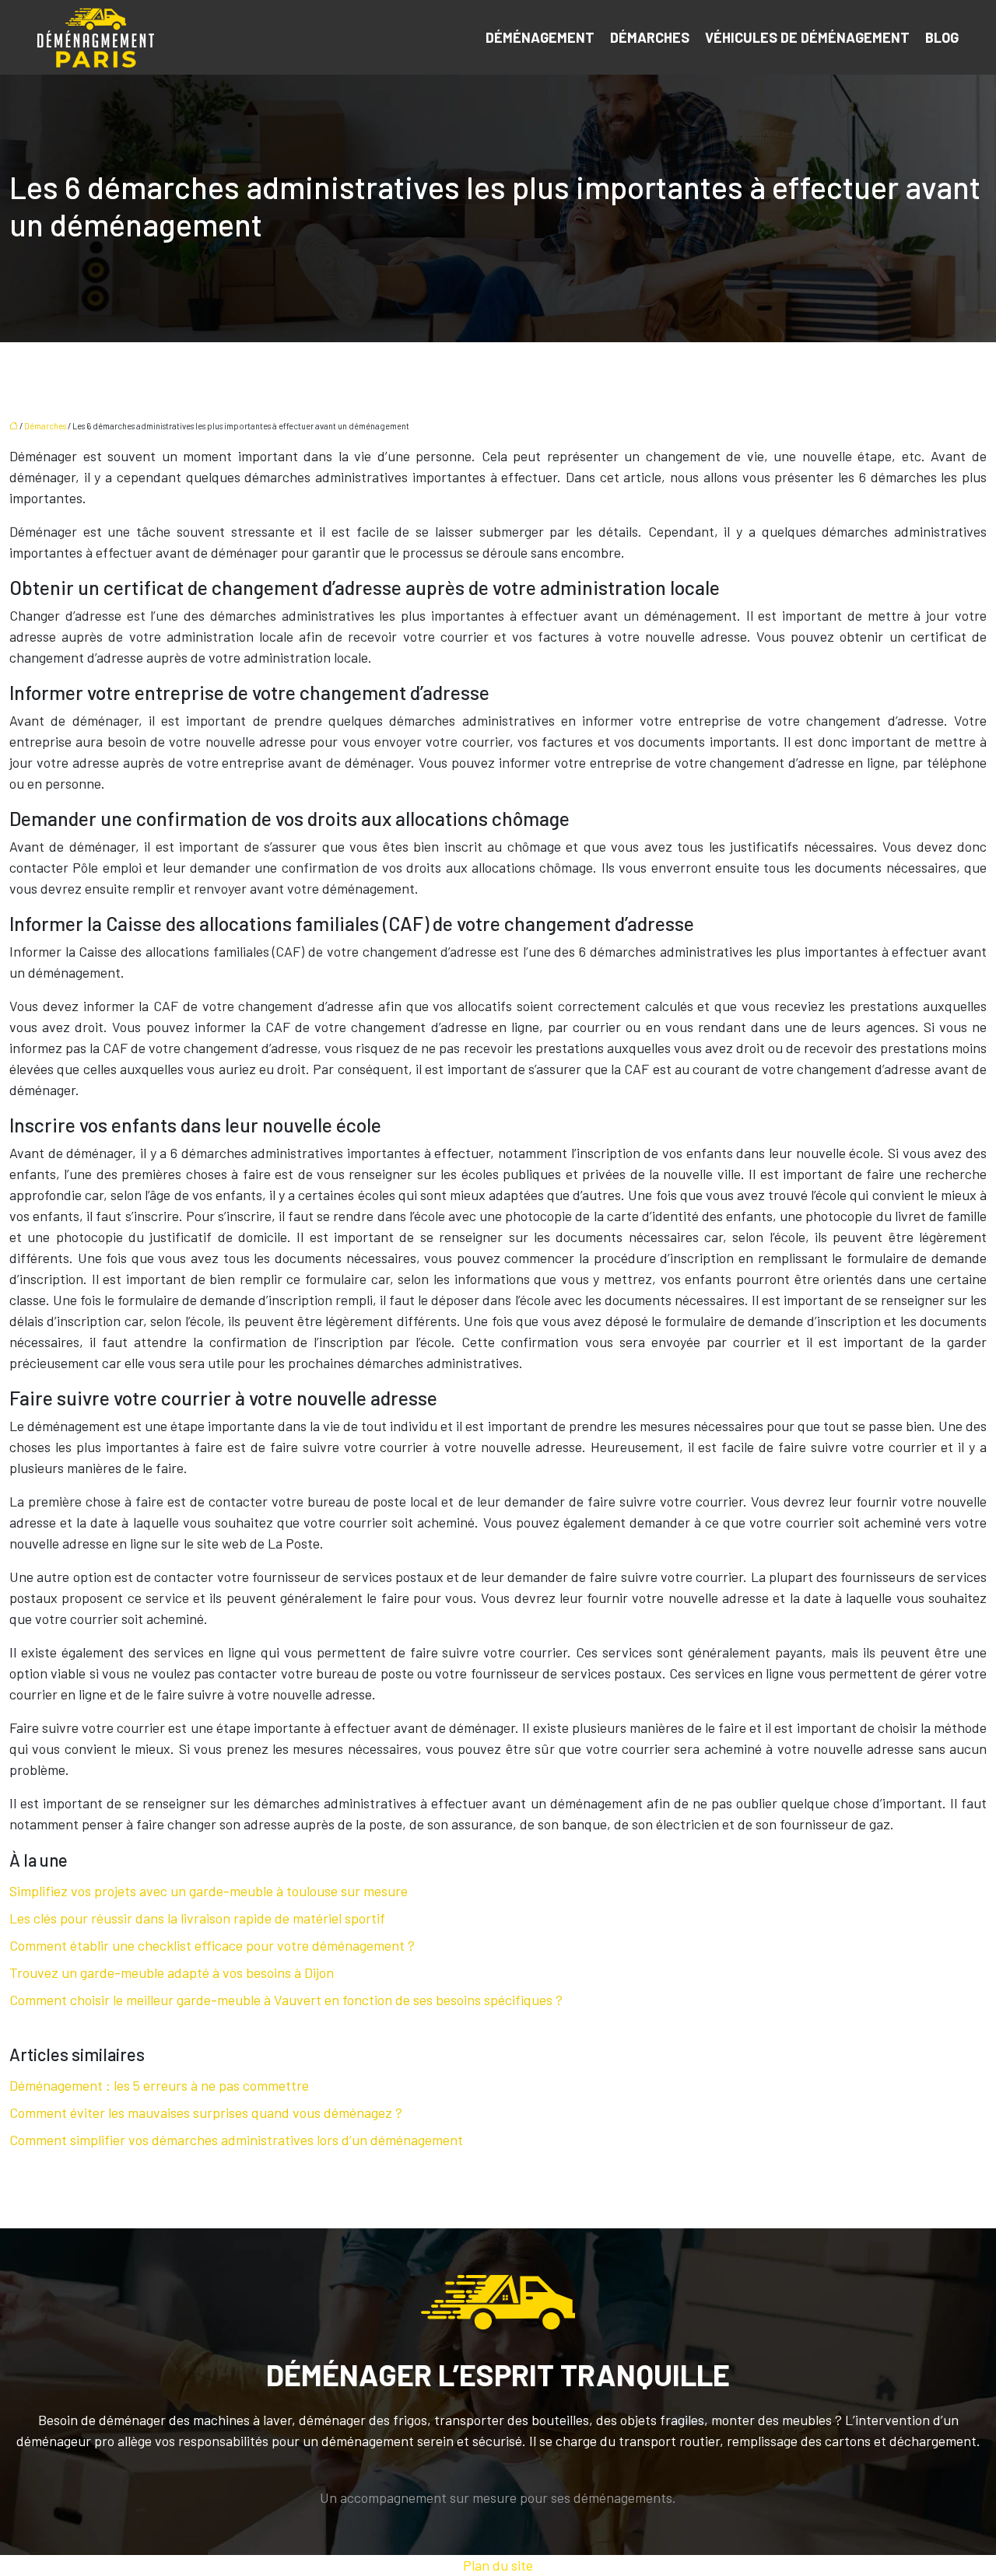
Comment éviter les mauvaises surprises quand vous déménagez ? (206, 2112)
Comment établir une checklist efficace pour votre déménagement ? (212, 1945)
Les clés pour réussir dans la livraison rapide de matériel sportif (197, 1918)
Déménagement (540, 37)
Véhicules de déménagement (807, 37)
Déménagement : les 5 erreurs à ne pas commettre (159, 2085)
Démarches (650, 37)
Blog (942, 37)
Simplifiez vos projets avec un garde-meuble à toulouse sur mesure (209, 1891)
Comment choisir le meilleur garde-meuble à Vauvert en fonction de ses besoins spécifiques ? (286, 2000)
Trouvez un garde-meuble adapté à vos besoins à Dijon (172, 1972)
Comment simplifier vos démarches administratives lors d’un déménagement (236, 2140)
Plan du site (498, 2565)
